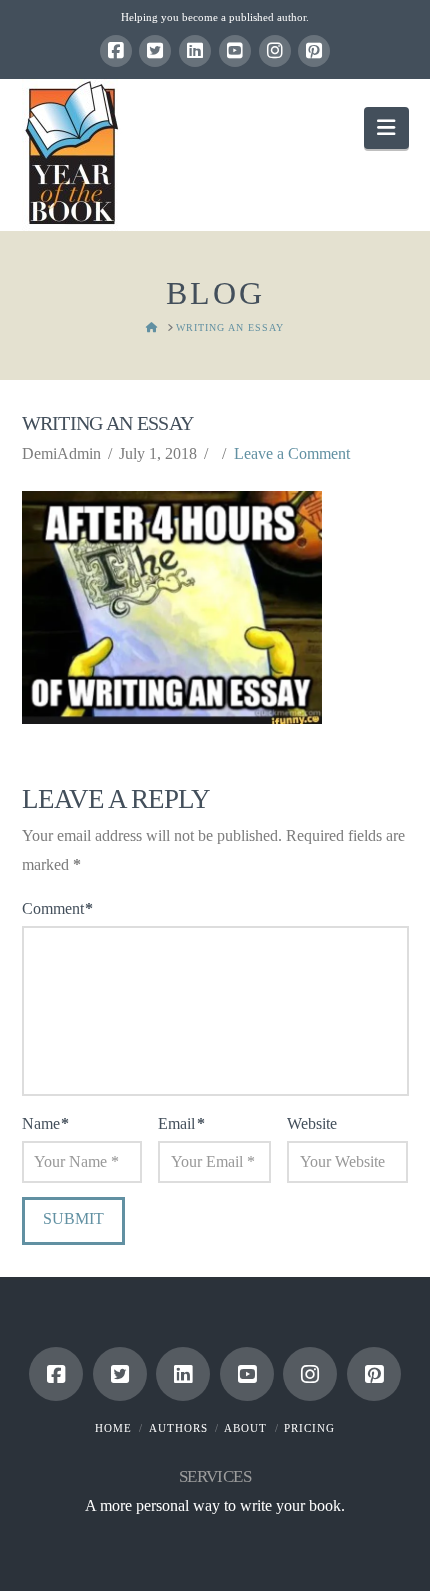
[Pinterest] (314, 51)
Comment (57, 908)
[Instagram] (275, 51)
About (245, 1428)
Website (312, 1123)
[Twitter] (155, 51)
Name (45, 1123)
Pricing (309, 1428)
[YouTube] (235, 51)
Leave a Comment (292, 453)
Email (181, 1123)
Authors (178, 1428)
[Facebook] (116, 51)
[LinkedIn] (195, 51)
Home (113, 1428)
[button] (386, 127)
